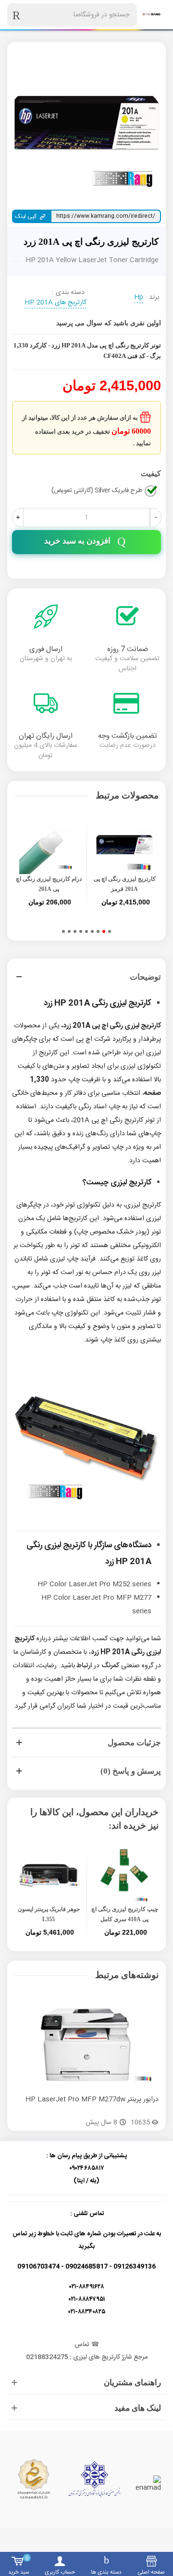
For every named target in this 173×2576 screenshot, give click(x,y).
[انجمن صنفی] (94, 2479)
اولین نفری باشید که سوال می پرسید (109, 323)
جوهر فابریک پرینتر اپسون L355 (49, 1914)
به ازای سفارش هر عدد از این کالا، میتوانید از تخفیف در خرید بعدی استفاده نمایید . (86, 430)
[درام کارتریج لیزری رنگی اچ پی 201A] (49, 845)
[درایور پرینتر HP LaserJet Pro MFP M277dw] (86, 2045)
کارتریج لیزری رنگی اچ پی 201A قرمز (125, 884)
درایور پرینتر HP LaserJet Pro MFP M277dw (92, 2100)
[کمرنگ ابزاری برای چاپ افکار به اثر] (151, 15)
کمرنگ (110, 1666)
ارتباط (84, 1666)
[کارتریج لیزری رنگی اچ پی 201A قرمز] (124, 845)
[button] (110, 931)
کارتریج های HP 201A (56, 303)
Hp (139, 298)
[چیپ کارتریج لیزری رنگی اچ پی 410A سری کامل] (124, 1875)
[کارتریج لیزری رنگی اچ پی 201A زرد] (86, 122)
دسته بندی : (68, 293)
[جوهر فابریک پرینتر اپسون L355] (49, 1875)
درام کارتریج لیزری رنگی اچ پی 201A (49, 884)
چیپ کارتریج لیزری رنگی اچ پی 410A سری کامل (125, 1914)
